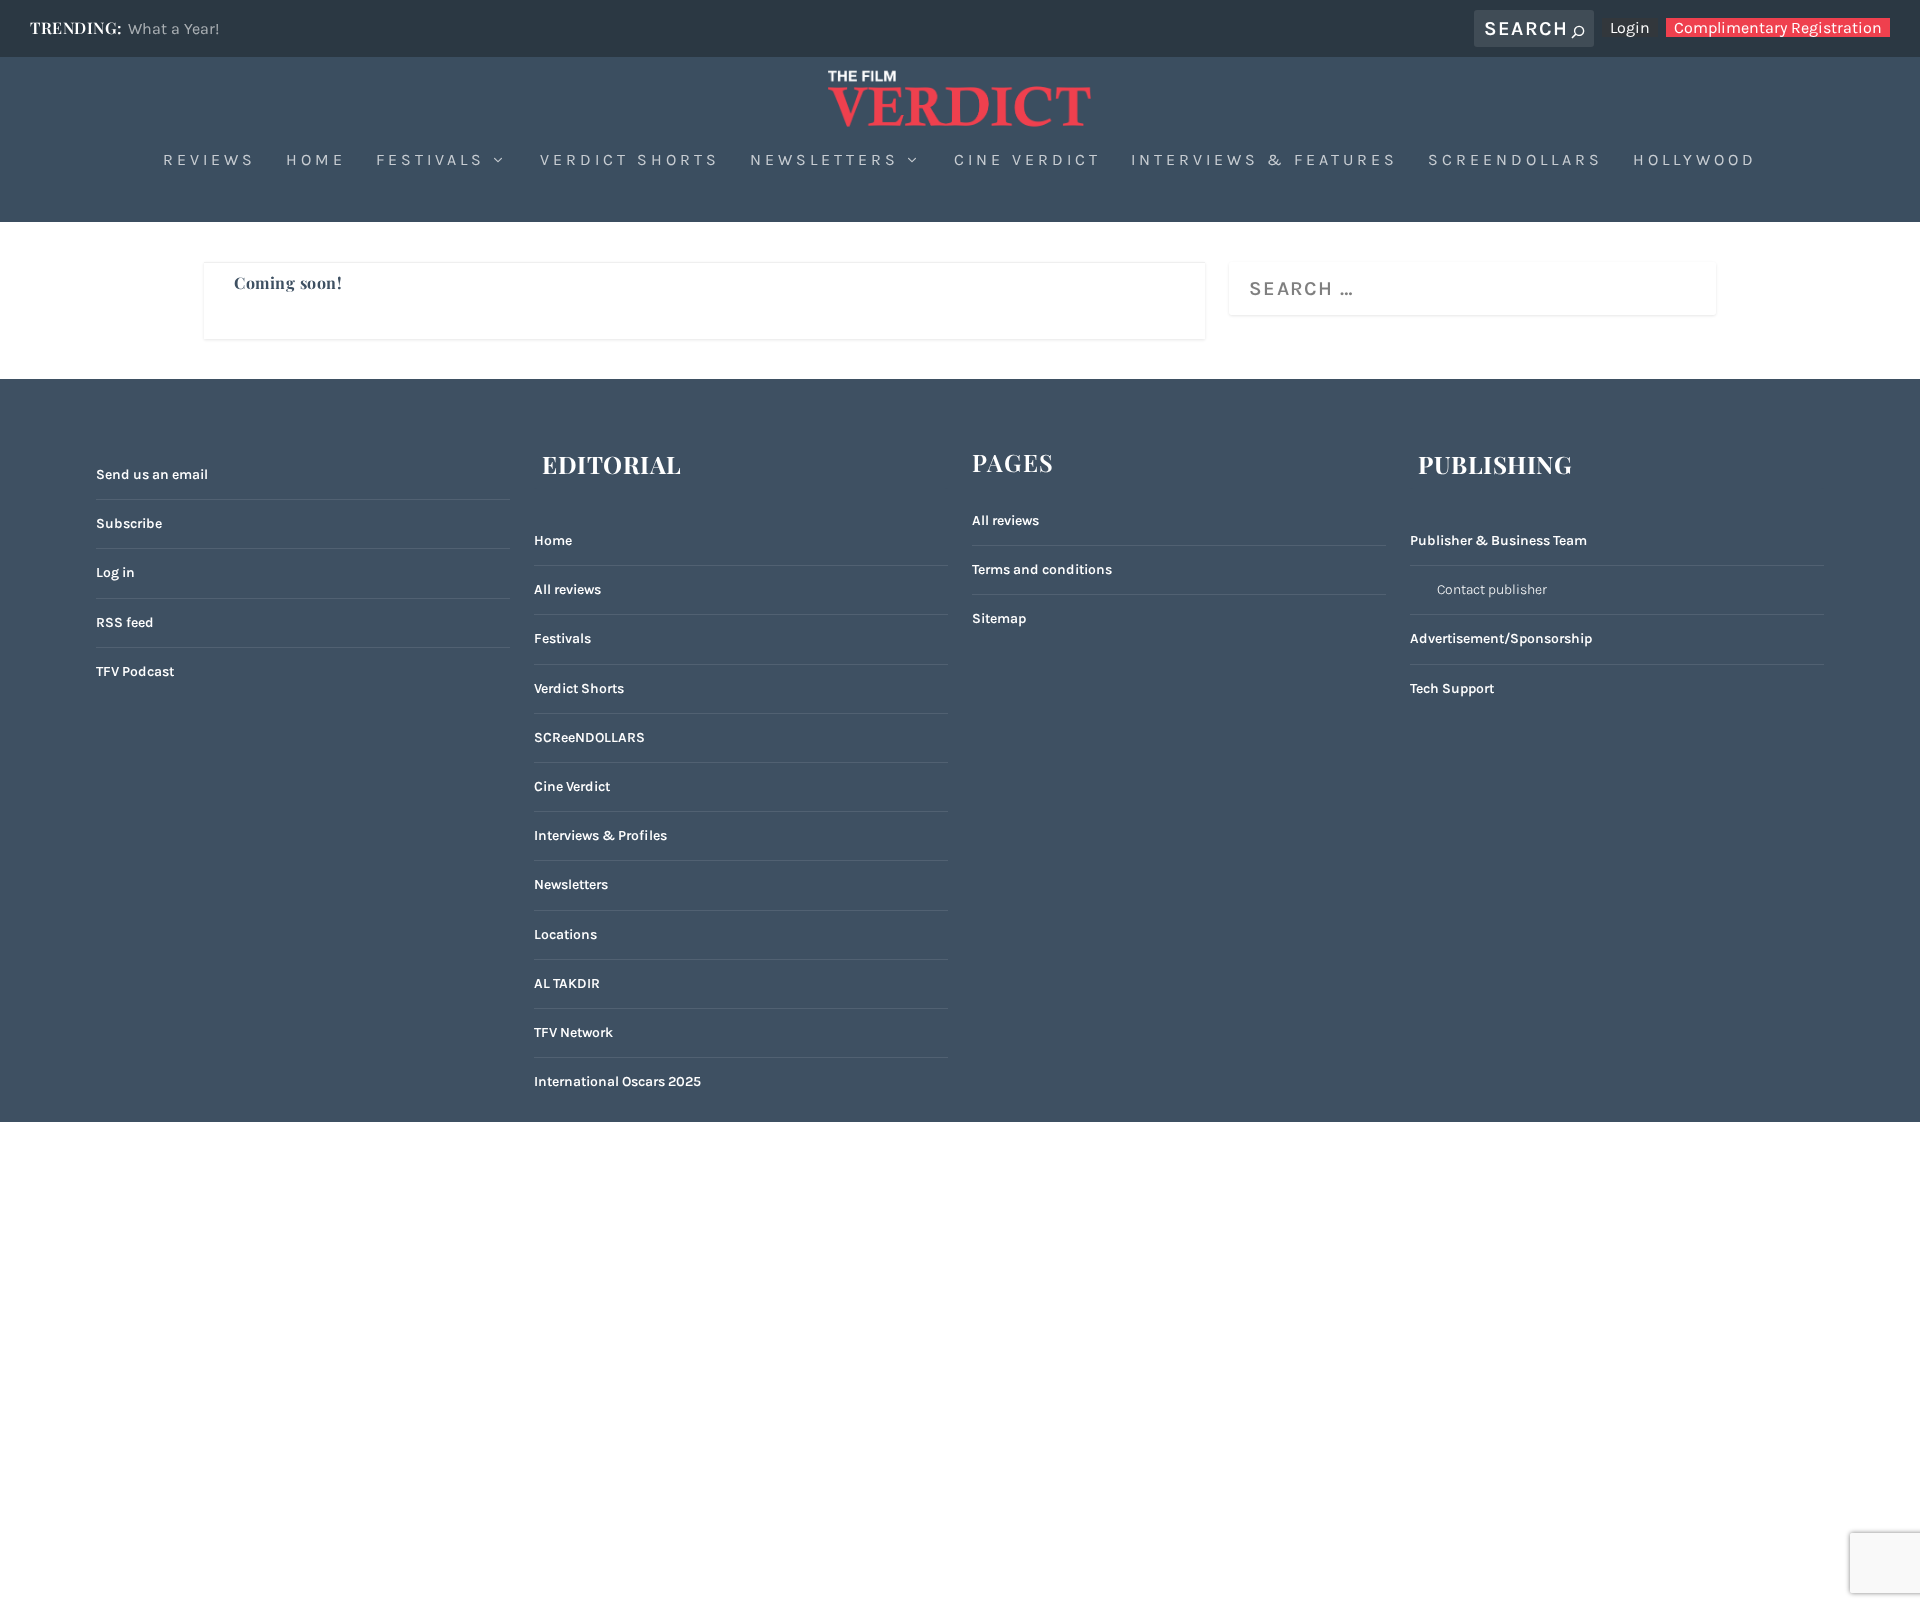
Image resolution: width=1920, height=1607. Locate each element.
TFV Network (573, 1032)
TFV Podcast (135, 671)
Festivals (430, 160)
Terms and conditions (1042, 569)
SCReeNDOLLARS (589, 737)
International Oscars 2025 (617, 1081)
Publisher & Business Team (1498, 540)
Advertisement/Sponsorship (1501, 638)
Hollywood (1695, 160)
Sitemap (999, 618)
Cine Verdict (1027, 160)
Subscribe (129, 523)
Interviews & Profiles (600, 835)
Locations (565, 934)
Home (316, 160)
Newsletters (824, 160)
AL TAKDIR (567, 983)
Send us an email (152, 474)
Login (1630, 27)
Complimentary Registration (1778, 27)
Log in (115, 572)
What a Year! (173, 28)
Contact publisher (1492, 589)
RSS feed (125, 622)
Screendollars (1515, 160)
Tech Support (1452, 688)
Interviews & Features (1264, 160)
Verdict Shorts (630, 160)
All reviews (567, 589)
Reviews (209, 160)
